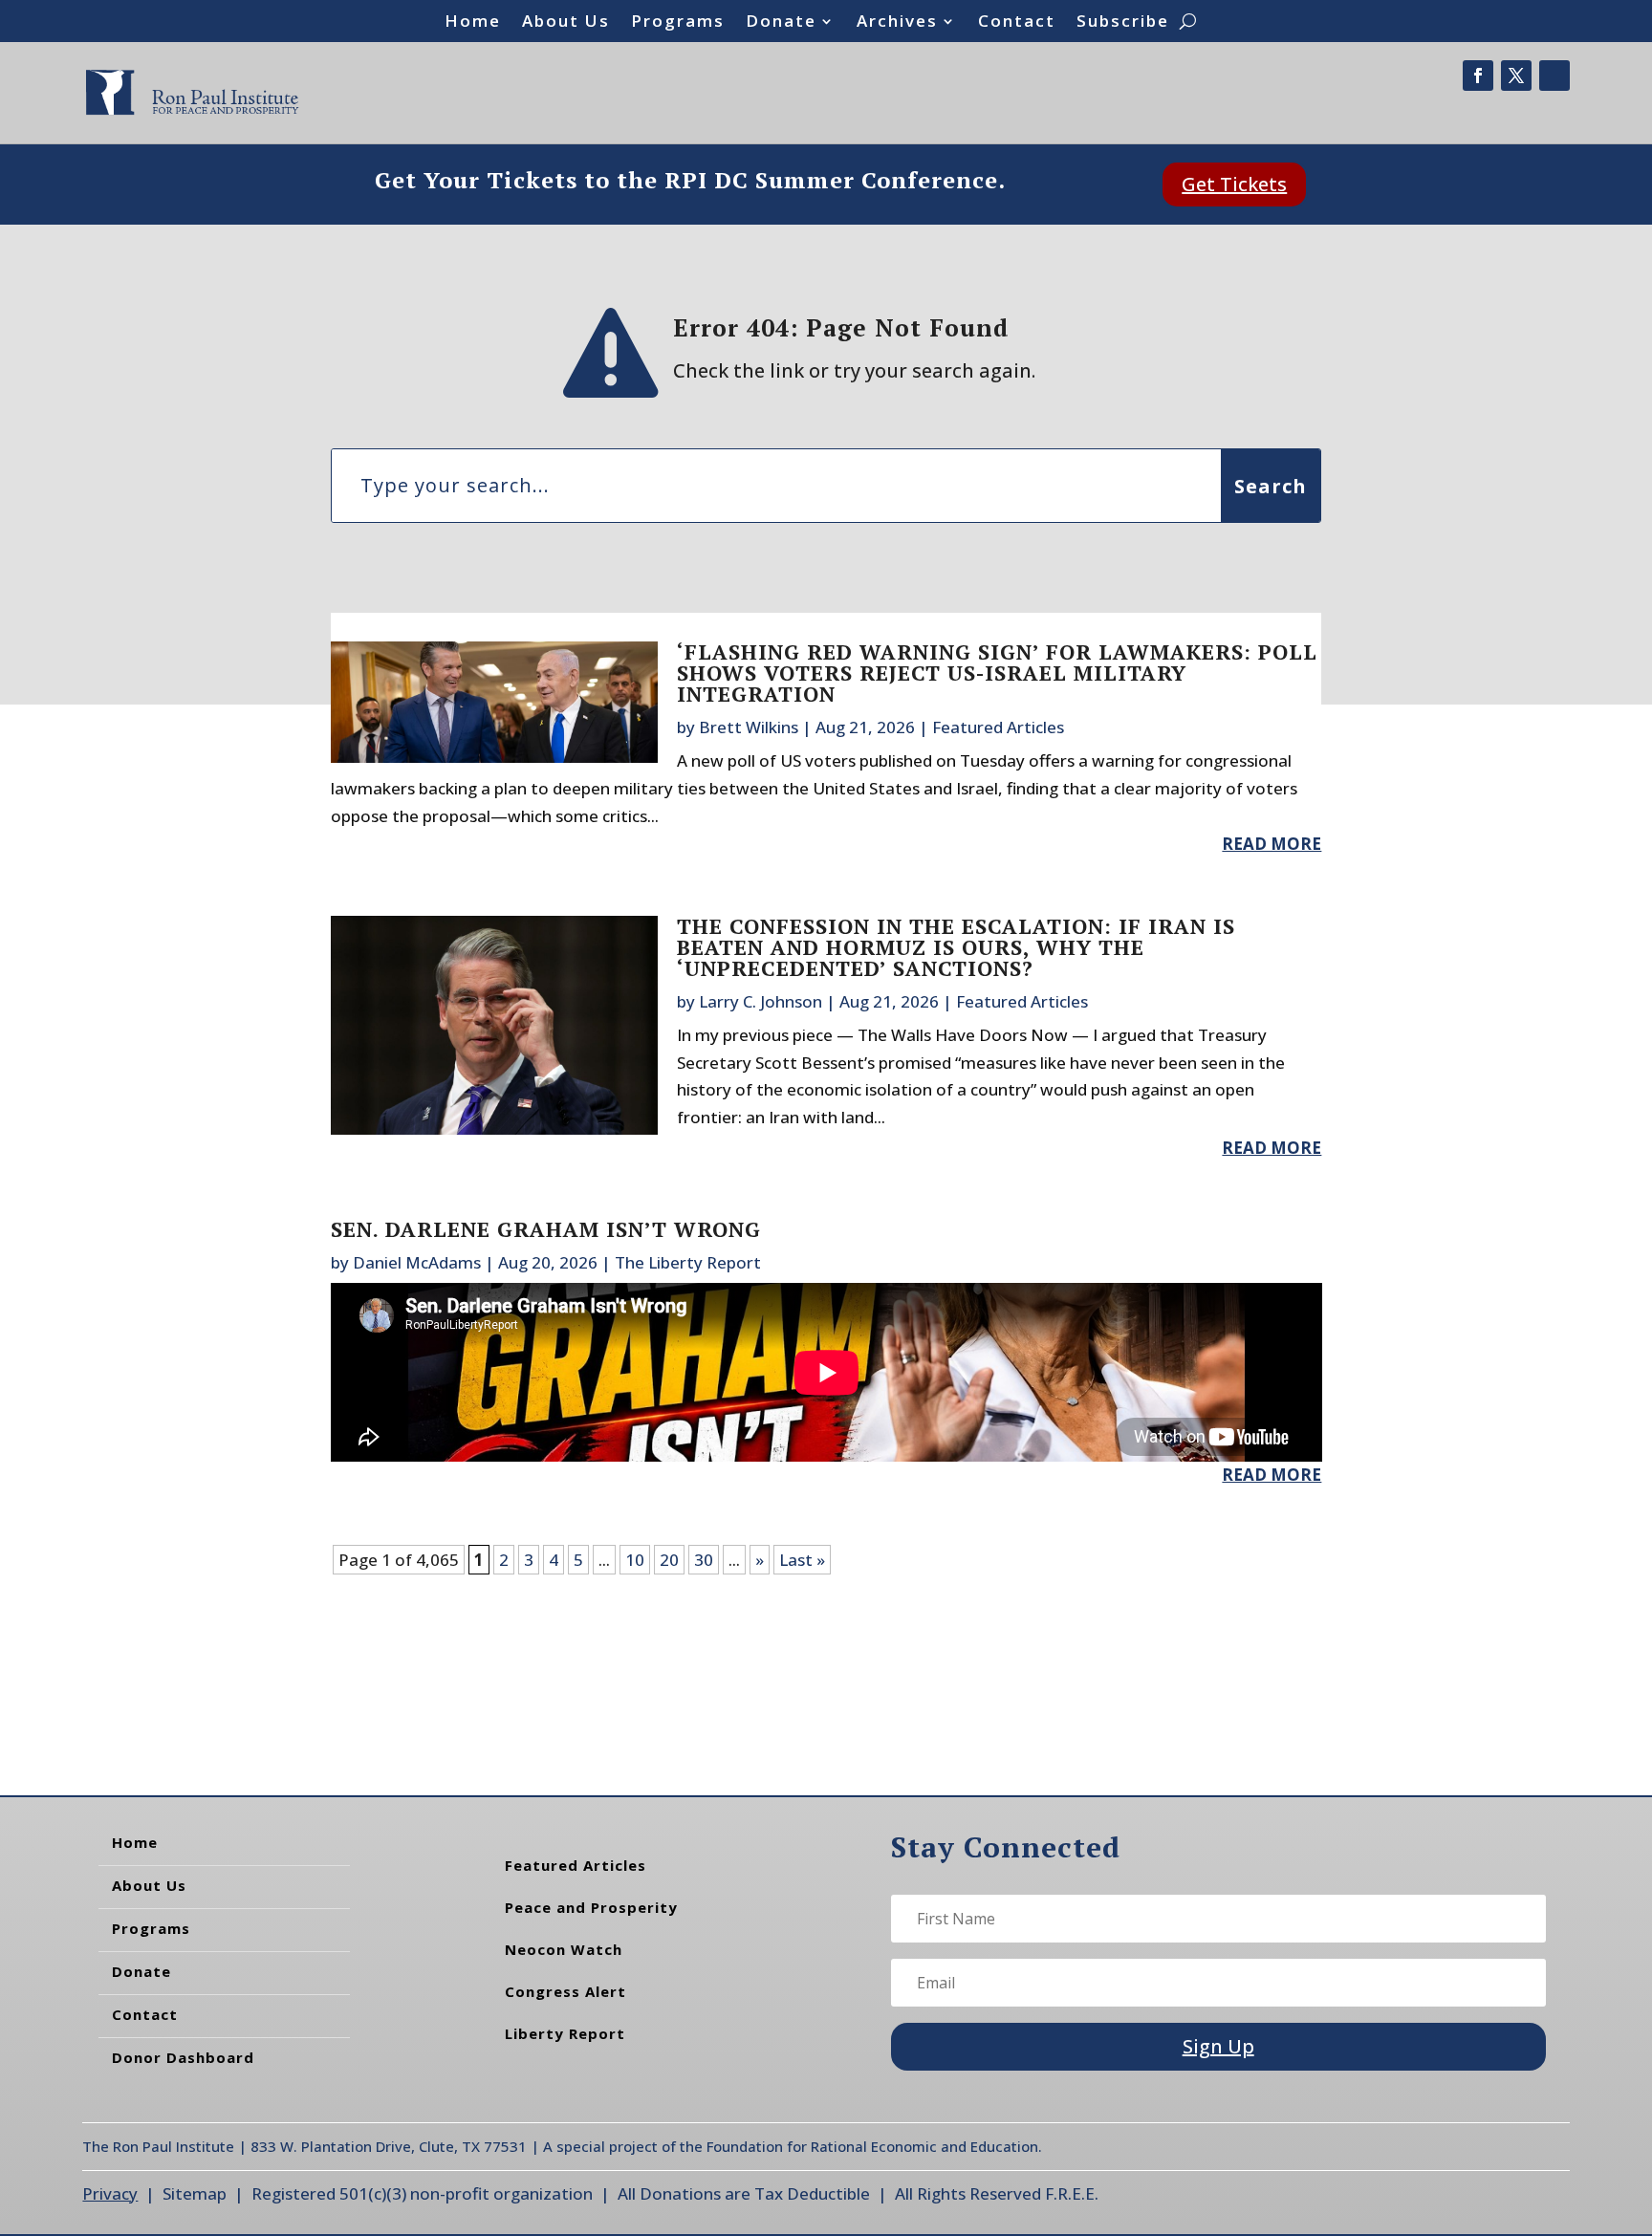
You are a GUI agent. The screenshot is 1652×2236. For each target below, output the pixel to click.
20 (669, 1560)
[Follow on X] (1516, 76)
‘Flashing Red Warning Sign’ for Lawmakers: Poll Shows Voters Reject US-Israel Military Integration (997, 673)
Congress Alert (565, 1991)
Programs (678, 23)
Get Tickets (1234, 184)
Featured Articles (998, 727)
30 (704, 1560)
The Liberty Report (688, 1262)
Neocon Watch (564, 1949)
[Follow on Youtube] (1554, 76)
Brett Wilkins (749, 727)
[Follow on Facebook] (1478, 76)
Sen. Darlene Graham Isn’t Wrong (546, 1229)
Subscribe (1123, 23)
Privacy (110, 2193)
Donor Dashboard (183, 2057)
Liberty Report (565, 2033)
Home (473, 23)
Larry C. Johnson (761, 1001)
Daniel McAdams (417, 1262)
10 (635, 1560)
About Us (566, 23)
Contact (1017, 23)
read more (1272, 844)
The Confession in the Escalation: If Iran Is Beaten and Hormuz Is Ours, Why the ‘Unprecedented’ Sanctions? (956, 947)
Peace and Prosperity (591, 1907)
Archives (897, 23)
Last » (802, 1560)
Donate (781, 23)
